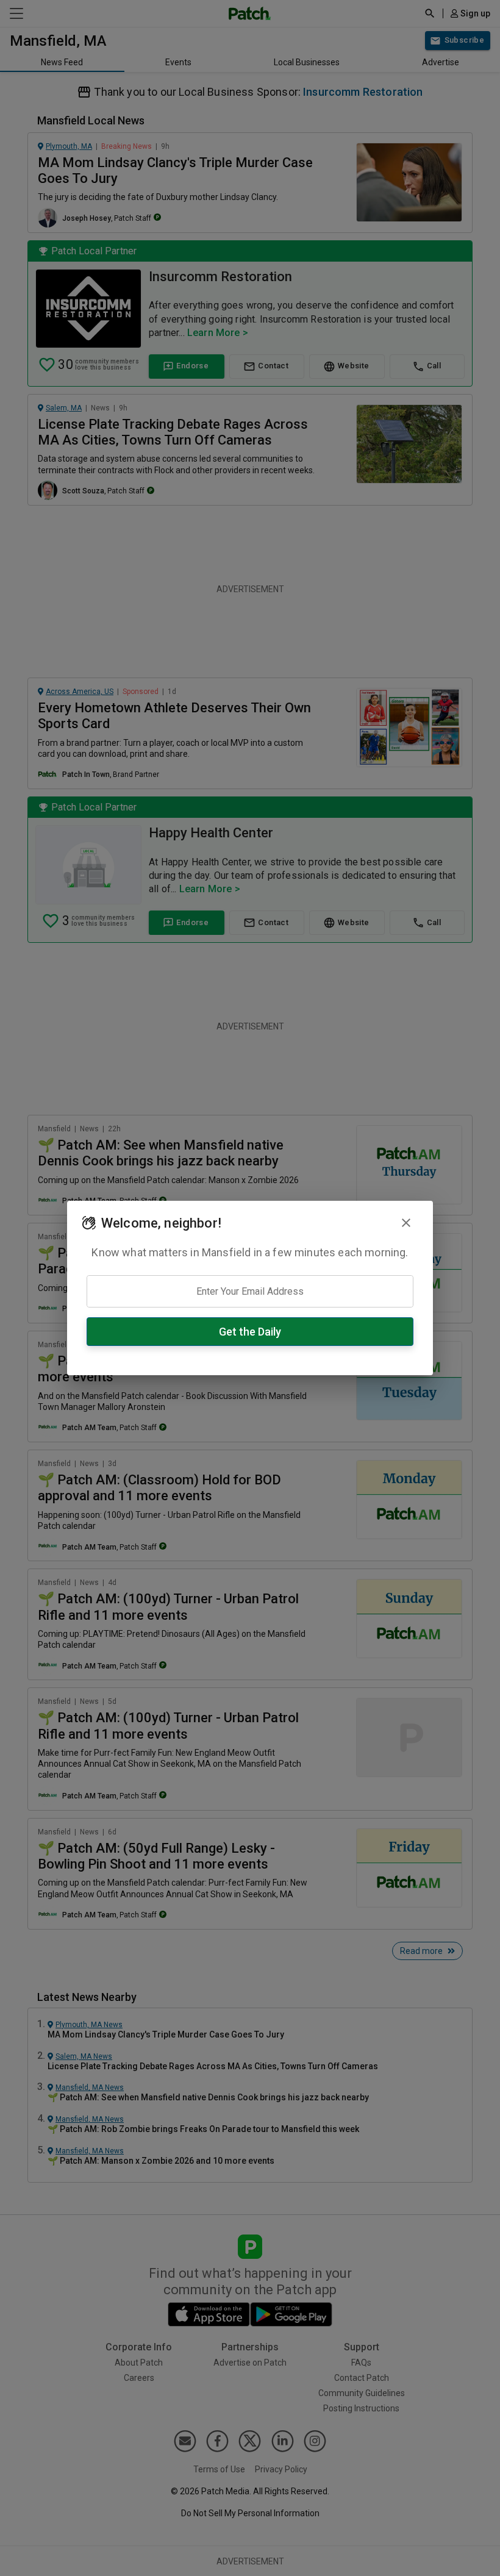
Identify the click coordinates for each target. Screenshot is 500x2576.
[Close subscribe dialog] (406, 1223)
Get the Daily (250, 1332)
